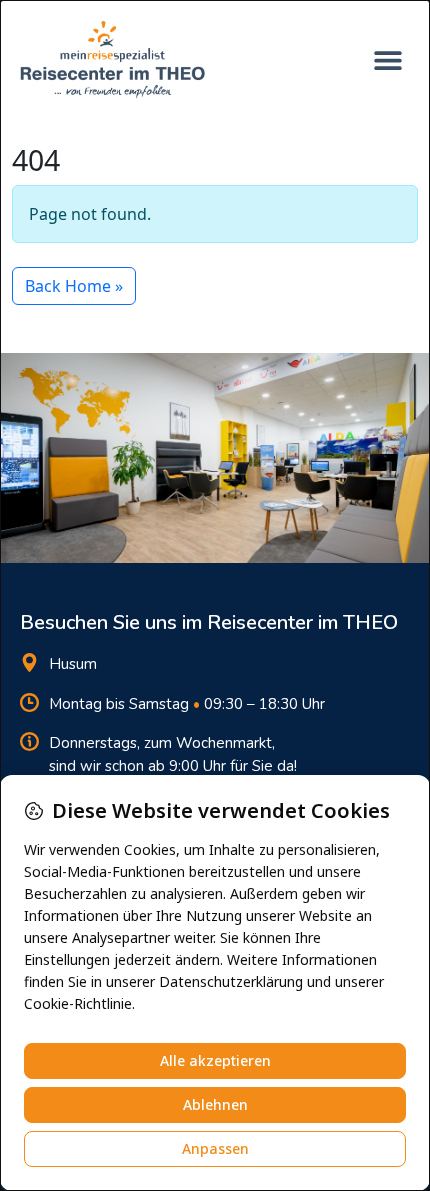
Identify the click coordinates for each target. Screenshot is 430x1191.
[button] (387, 59)
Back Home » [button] (74, 286)
